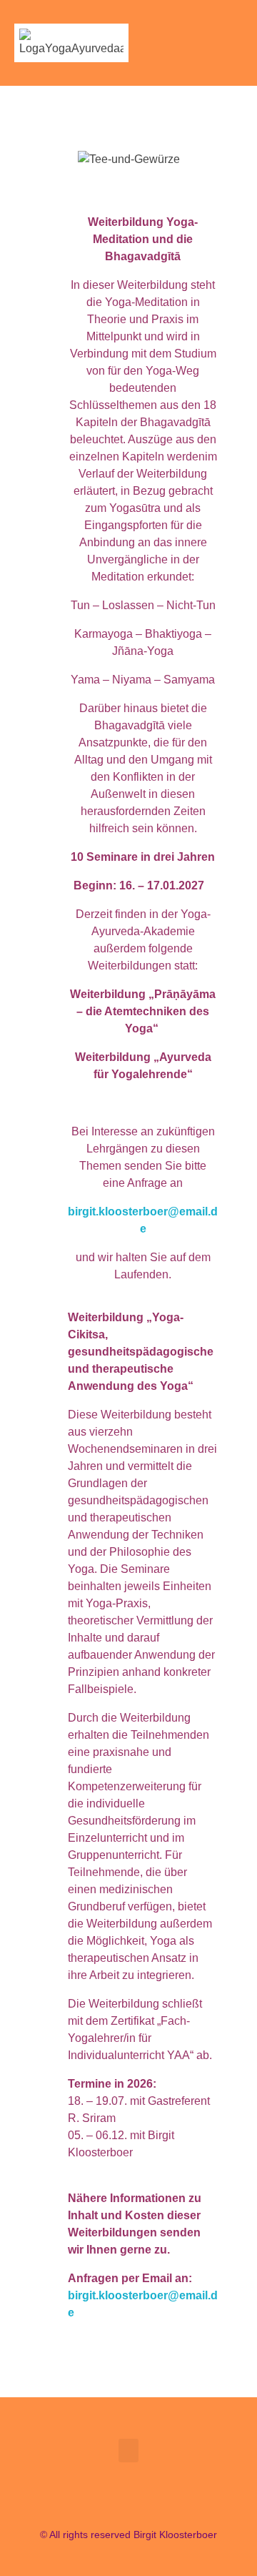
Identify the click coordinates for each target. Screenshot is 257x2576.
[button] (233, 43)
